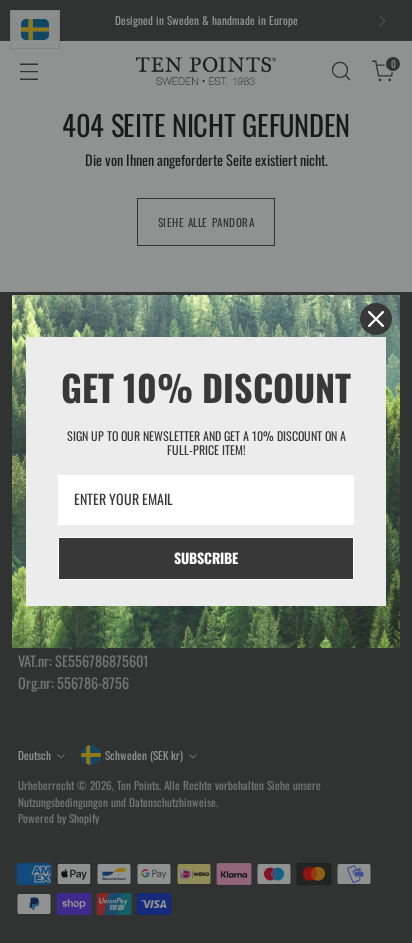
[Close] (376, 319)
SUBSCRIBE (206, 557)
